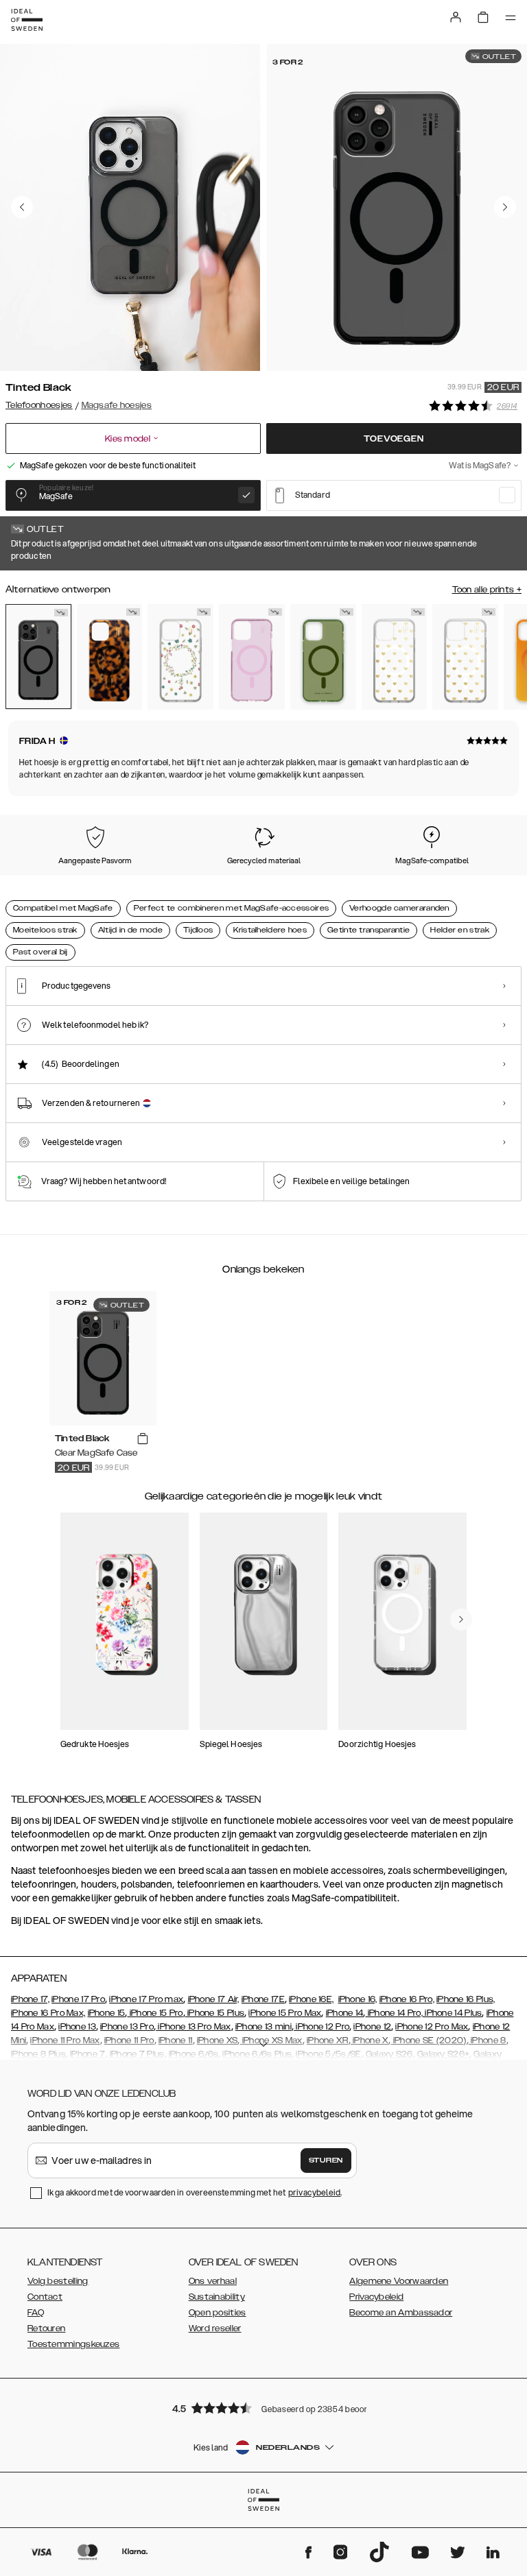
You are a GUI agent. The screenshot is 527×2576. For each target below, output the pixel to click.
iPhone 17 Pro (78, 1999)
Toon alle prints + (487, 590)
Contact (45, 2297)
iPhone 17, (30, 1999)
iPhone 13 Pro (127, 2027)
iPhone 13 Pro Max (193, 2027)
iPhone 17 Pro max (146, 1999)
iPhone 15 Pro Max (285, 2013)
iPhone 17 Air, (214, 1999)
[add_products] (143, 1439)
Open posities (218, 2313)
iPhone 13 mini (263, 2027)
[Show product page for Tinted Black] (38, 657)
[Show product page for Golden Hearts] (395, 657)
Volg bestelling (58, 2281)
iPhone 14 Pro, (394, 2013)
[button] (263, 2408)
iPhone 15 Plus (215, 2013)
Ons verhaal (213, 2281)
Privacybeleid (376, 2297)
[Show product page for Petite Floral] (180, 657)
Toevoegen (394, 439)
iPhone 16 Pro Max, (48, 2013)
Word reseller (215, 2328)
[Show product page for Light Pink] (252, 657)
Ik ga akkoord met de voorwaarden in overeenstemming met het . (195, 2192)
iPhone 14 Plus (453, 2013)
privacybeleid (314, 2192)
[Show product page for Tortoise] (110, 657)
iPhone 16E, (311, 1999)
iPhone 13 (77, 2027)
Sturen (326, 2160)
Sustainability (217, 2297)
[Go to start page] (27, 20)
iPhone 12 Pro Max (432, 2027)
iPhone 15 (107, 2013)
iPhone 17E (263, 1999)
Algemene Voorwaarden (399, 2281)
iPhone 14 (345, 2013)
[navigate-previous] (461, 1620)
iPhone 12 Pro (321, 2027)
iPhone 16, (358, 1999)
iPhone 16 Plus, (466, 1999)
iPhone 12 (372, 2027)
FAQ (36, 2313)
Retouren (46, 2328)
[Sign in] (456, 17)
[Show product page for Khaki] (323, 657)
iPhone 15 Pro (155, 2013)
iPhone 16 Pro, (407, 1999)
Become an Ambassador (401, 2313)
